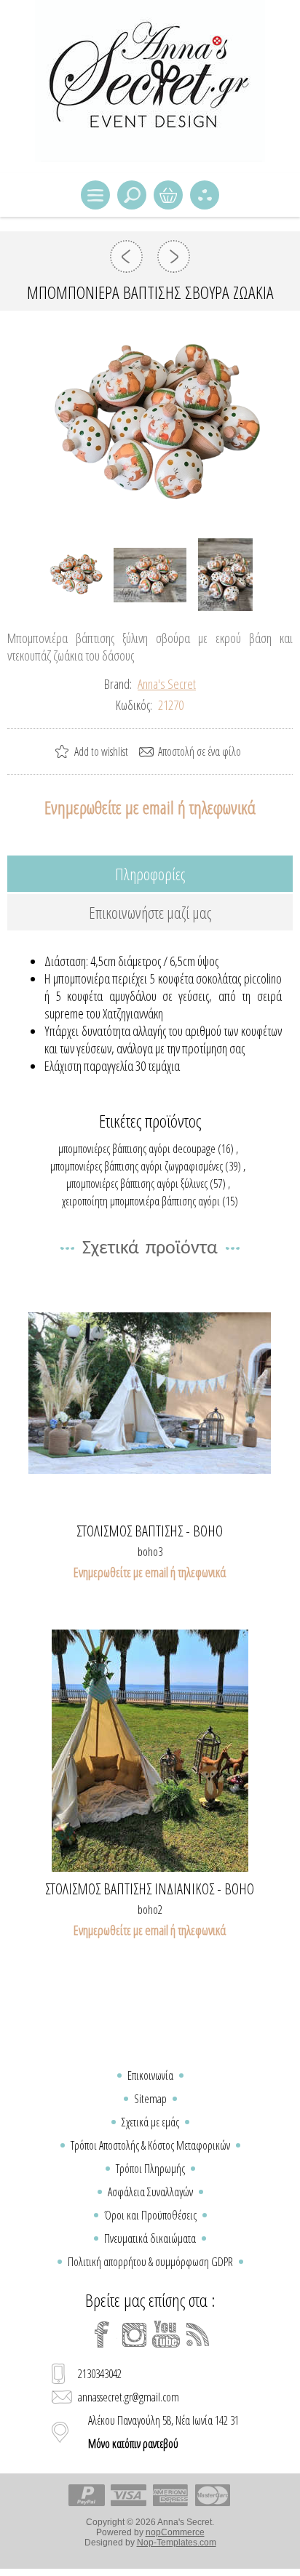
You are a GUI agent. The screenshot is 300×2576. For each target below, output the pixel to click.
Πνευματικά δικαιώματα (150, 2238)
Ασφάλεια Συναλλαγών (150, 2192)
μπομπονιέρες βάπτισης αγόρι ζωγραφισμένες (137, 1166)
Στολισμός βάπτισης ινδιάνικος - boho (150, 1889)
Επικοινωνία (150, 2075)
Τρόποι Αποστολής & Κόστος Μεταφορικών (150, 2145)
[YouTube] (166, 2334)
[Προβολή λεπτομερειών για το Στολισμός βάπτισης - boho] (150, 1393)
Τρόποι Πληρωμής (150, 2169)
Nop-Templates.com (177, 2543)
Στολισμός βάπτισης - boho (150, 1531)
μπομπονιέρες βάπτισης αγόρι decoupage (137, 1149)
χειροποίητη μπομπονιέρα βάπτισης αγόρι (141, 1201)
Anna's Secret (167, 684)
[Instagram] (134, 2334)
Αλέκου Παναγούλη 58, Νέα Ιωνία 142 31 (163, 2432)
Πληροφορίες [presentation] (150, 874)
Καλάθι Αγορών (168, 195)
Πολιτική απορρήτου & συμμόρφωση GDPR (150, 2262)
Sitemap (150, 2099)
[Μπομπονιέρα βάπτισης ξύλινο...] (126, 256)
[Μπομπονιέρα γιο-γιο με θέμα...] (174, 256)
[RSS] (198, 2334)
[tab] (150, 874)
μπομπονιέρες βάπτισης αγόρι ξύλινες (137, 1184)
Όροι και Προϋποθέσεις (150, 2215)
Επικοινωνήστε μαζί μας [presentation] (150, 912)
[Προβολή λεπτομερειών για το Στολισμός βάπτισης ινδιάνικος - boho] (150, 1751)
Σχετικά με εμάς (150, 2122)
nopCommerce (175, 2532)
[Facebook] (102, 2334)
